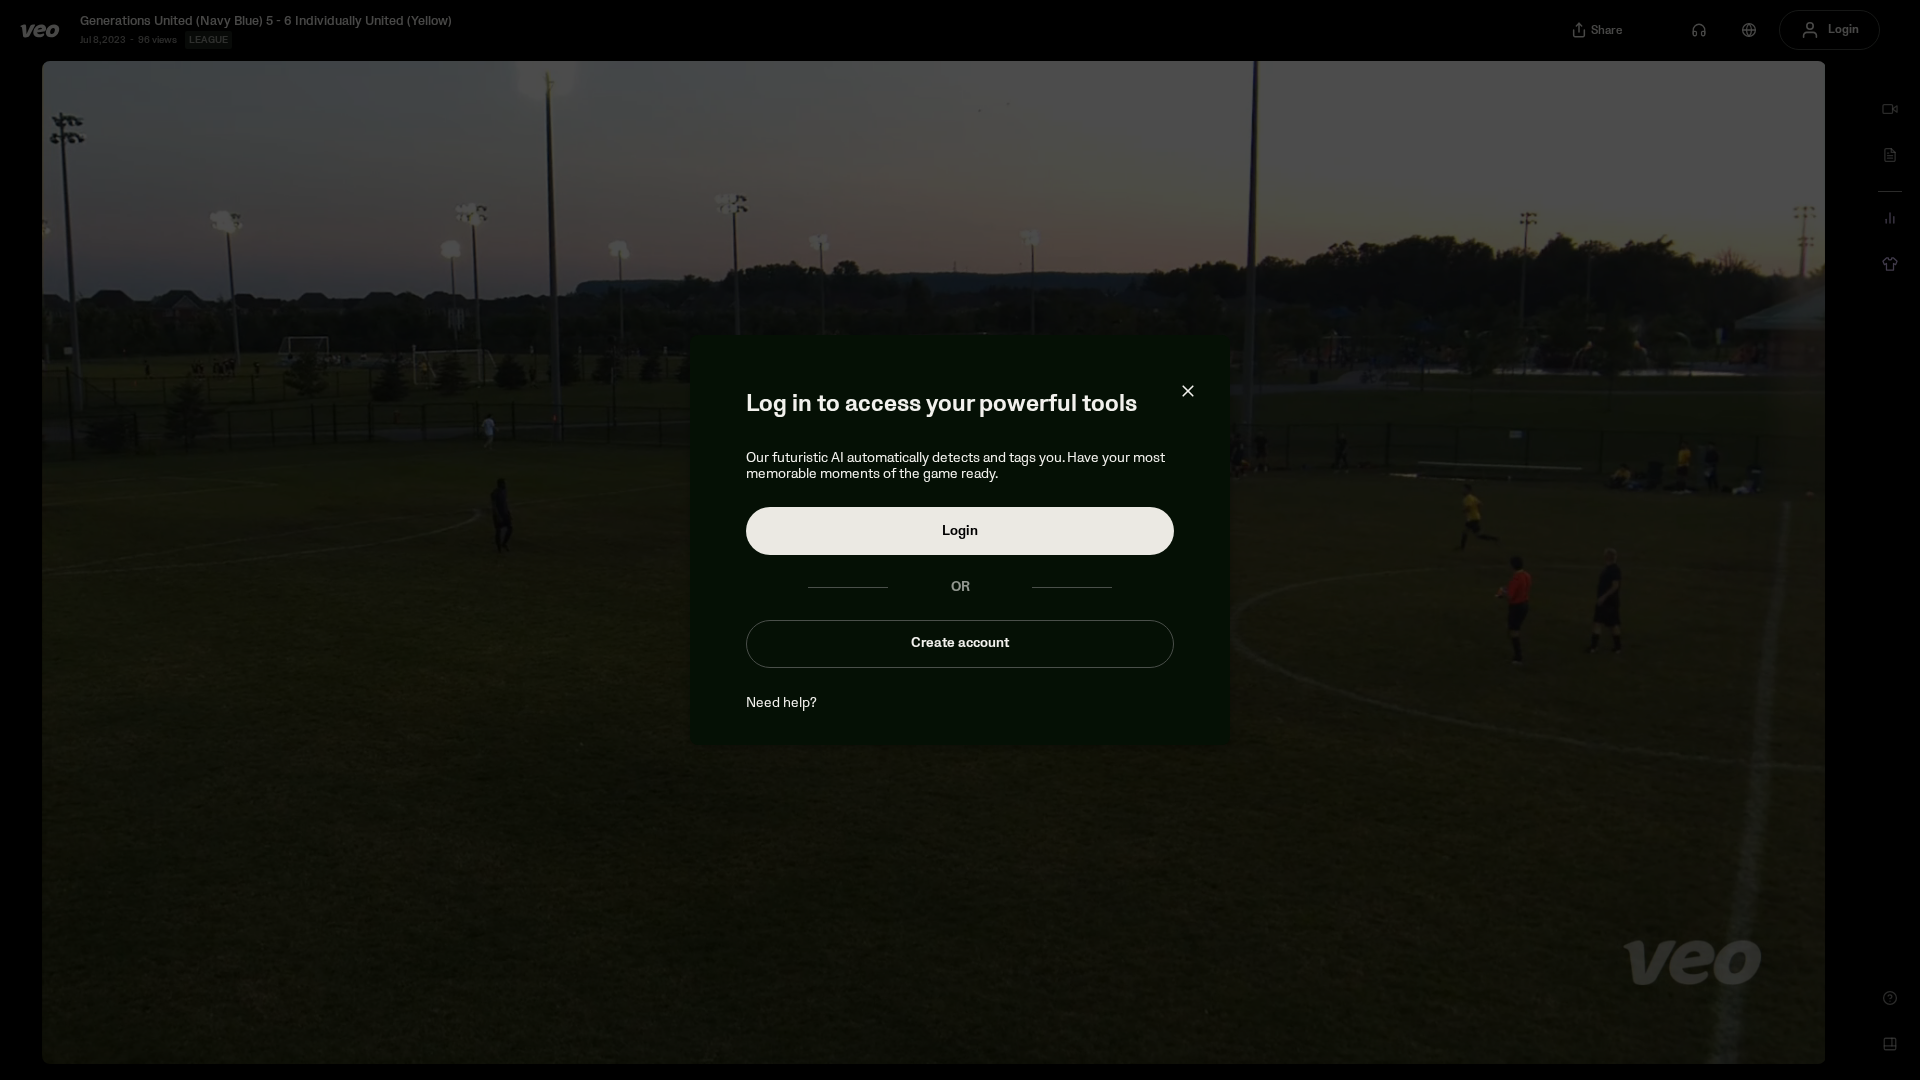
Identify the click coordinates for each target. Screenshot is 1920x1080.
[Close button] (1188, 391)
